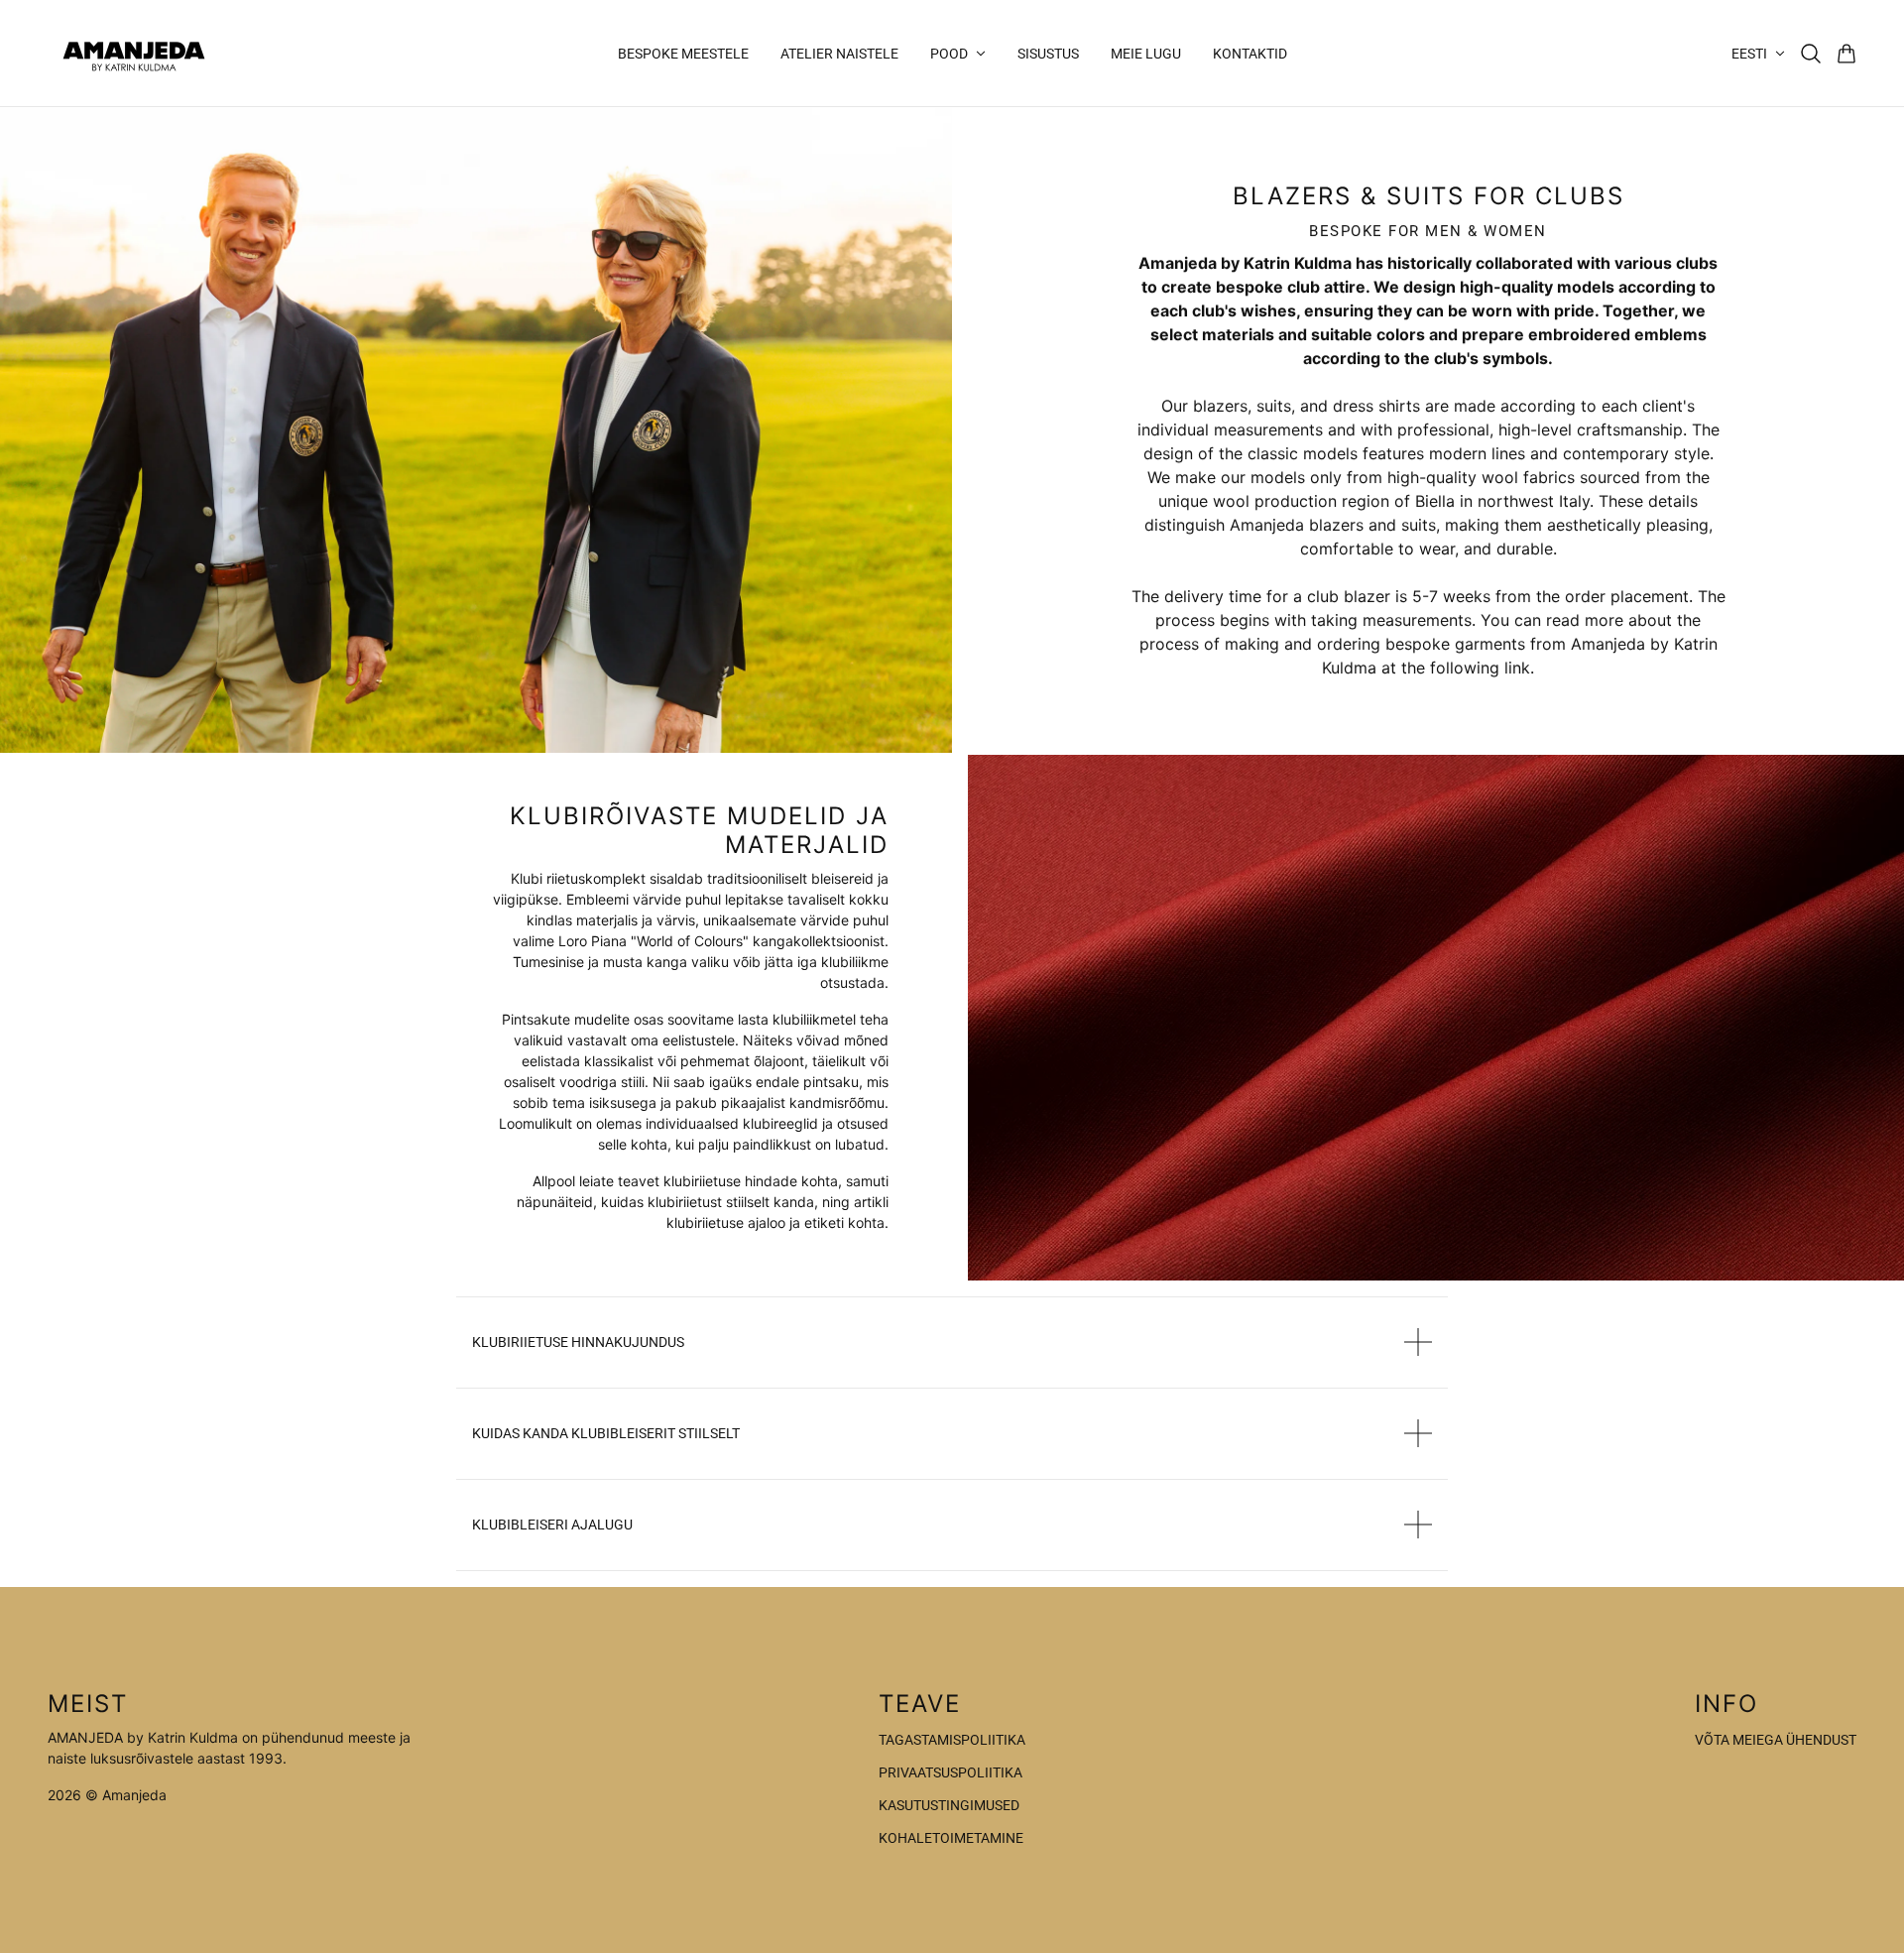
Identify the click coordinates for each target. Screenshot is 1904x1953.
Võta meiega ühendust (1776, 1740)
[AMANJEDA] (134, 53)
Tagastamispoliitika (952, 1740)
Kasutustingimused (949, 1805)
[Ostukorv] (1846, 54)
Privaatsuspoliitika (951, 1772)
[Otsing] (1811, 54)
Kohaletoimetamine (951, 1838)
